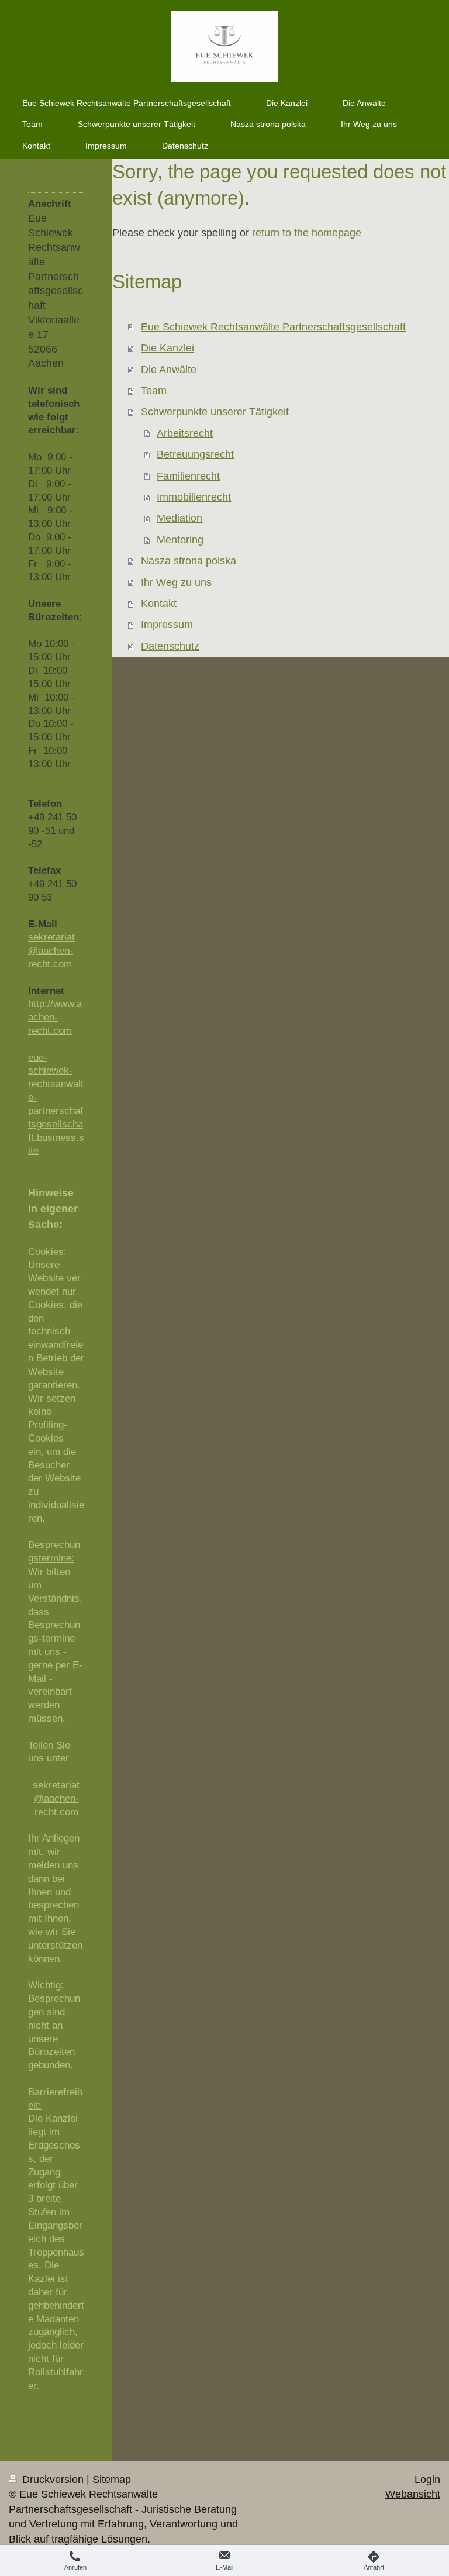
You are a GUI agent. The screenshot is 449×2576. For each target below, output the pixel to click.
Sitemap (112, 2480)
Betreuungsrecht (195, 454)
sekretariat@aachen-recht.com (51, 951)
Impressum (167, 625)
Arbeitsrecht (185, 433)
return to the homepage (307, 233)
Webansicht (413, 2494)
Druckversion (53, 2480)
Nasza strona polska (189, 561)
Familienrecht (188, 476)
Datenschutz (170, 646)
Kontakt (159, 604)
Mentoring (180, 540)
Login (427, 2480)
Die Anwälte (169, 370)
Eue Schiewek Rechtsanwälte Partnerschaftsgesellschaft (273, 327)
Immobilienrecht (194, 497)
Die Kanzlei (167, 348)
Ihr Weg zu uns (176, 582)
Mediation (179, 518)
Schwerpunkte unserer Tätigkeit (215, 412)
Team (154, 391)
